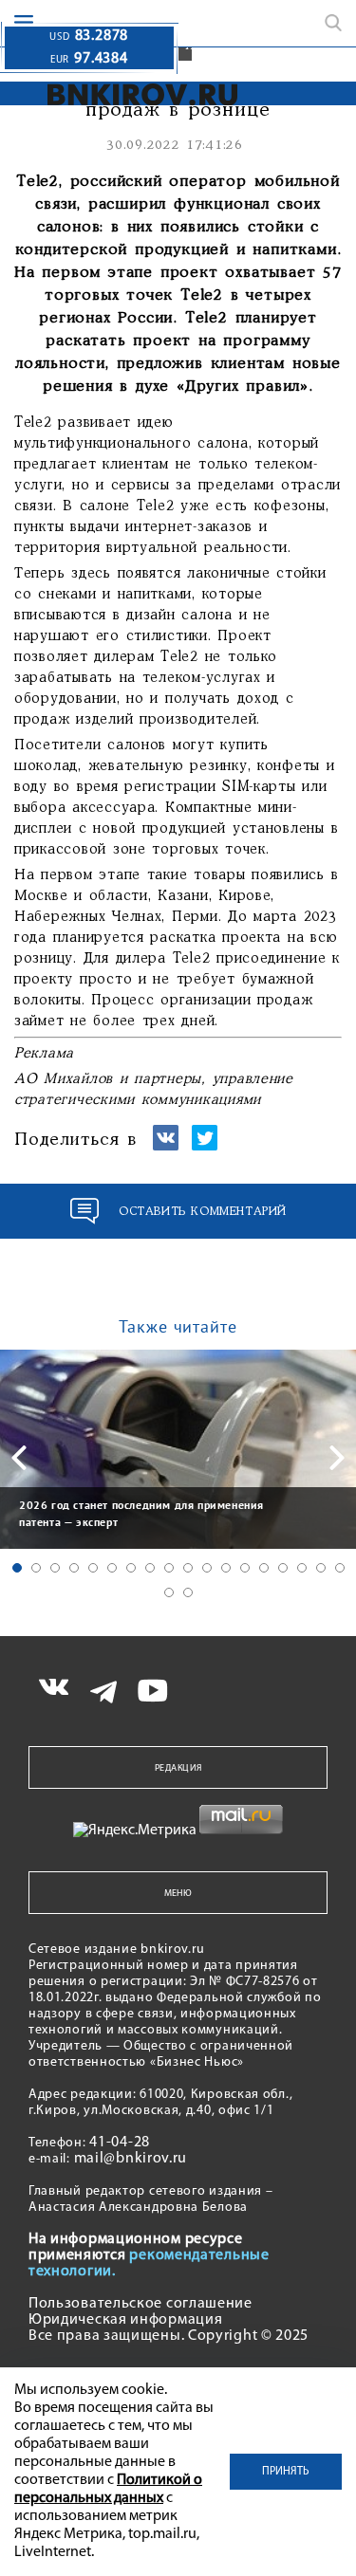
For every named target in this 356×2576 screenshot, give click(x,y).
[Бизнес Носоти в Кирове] (125, 94)
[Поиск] (333, 23)
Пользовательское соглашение (141, 2304)
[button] (17, 1568)
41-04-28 (120, 2143)
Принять (286, 2472)
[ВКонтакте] (166, 1146)
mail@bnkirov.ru (131, 2159)
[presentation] (19, 1458)
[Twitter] (205, 1146)
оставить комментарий (203, 1212)
